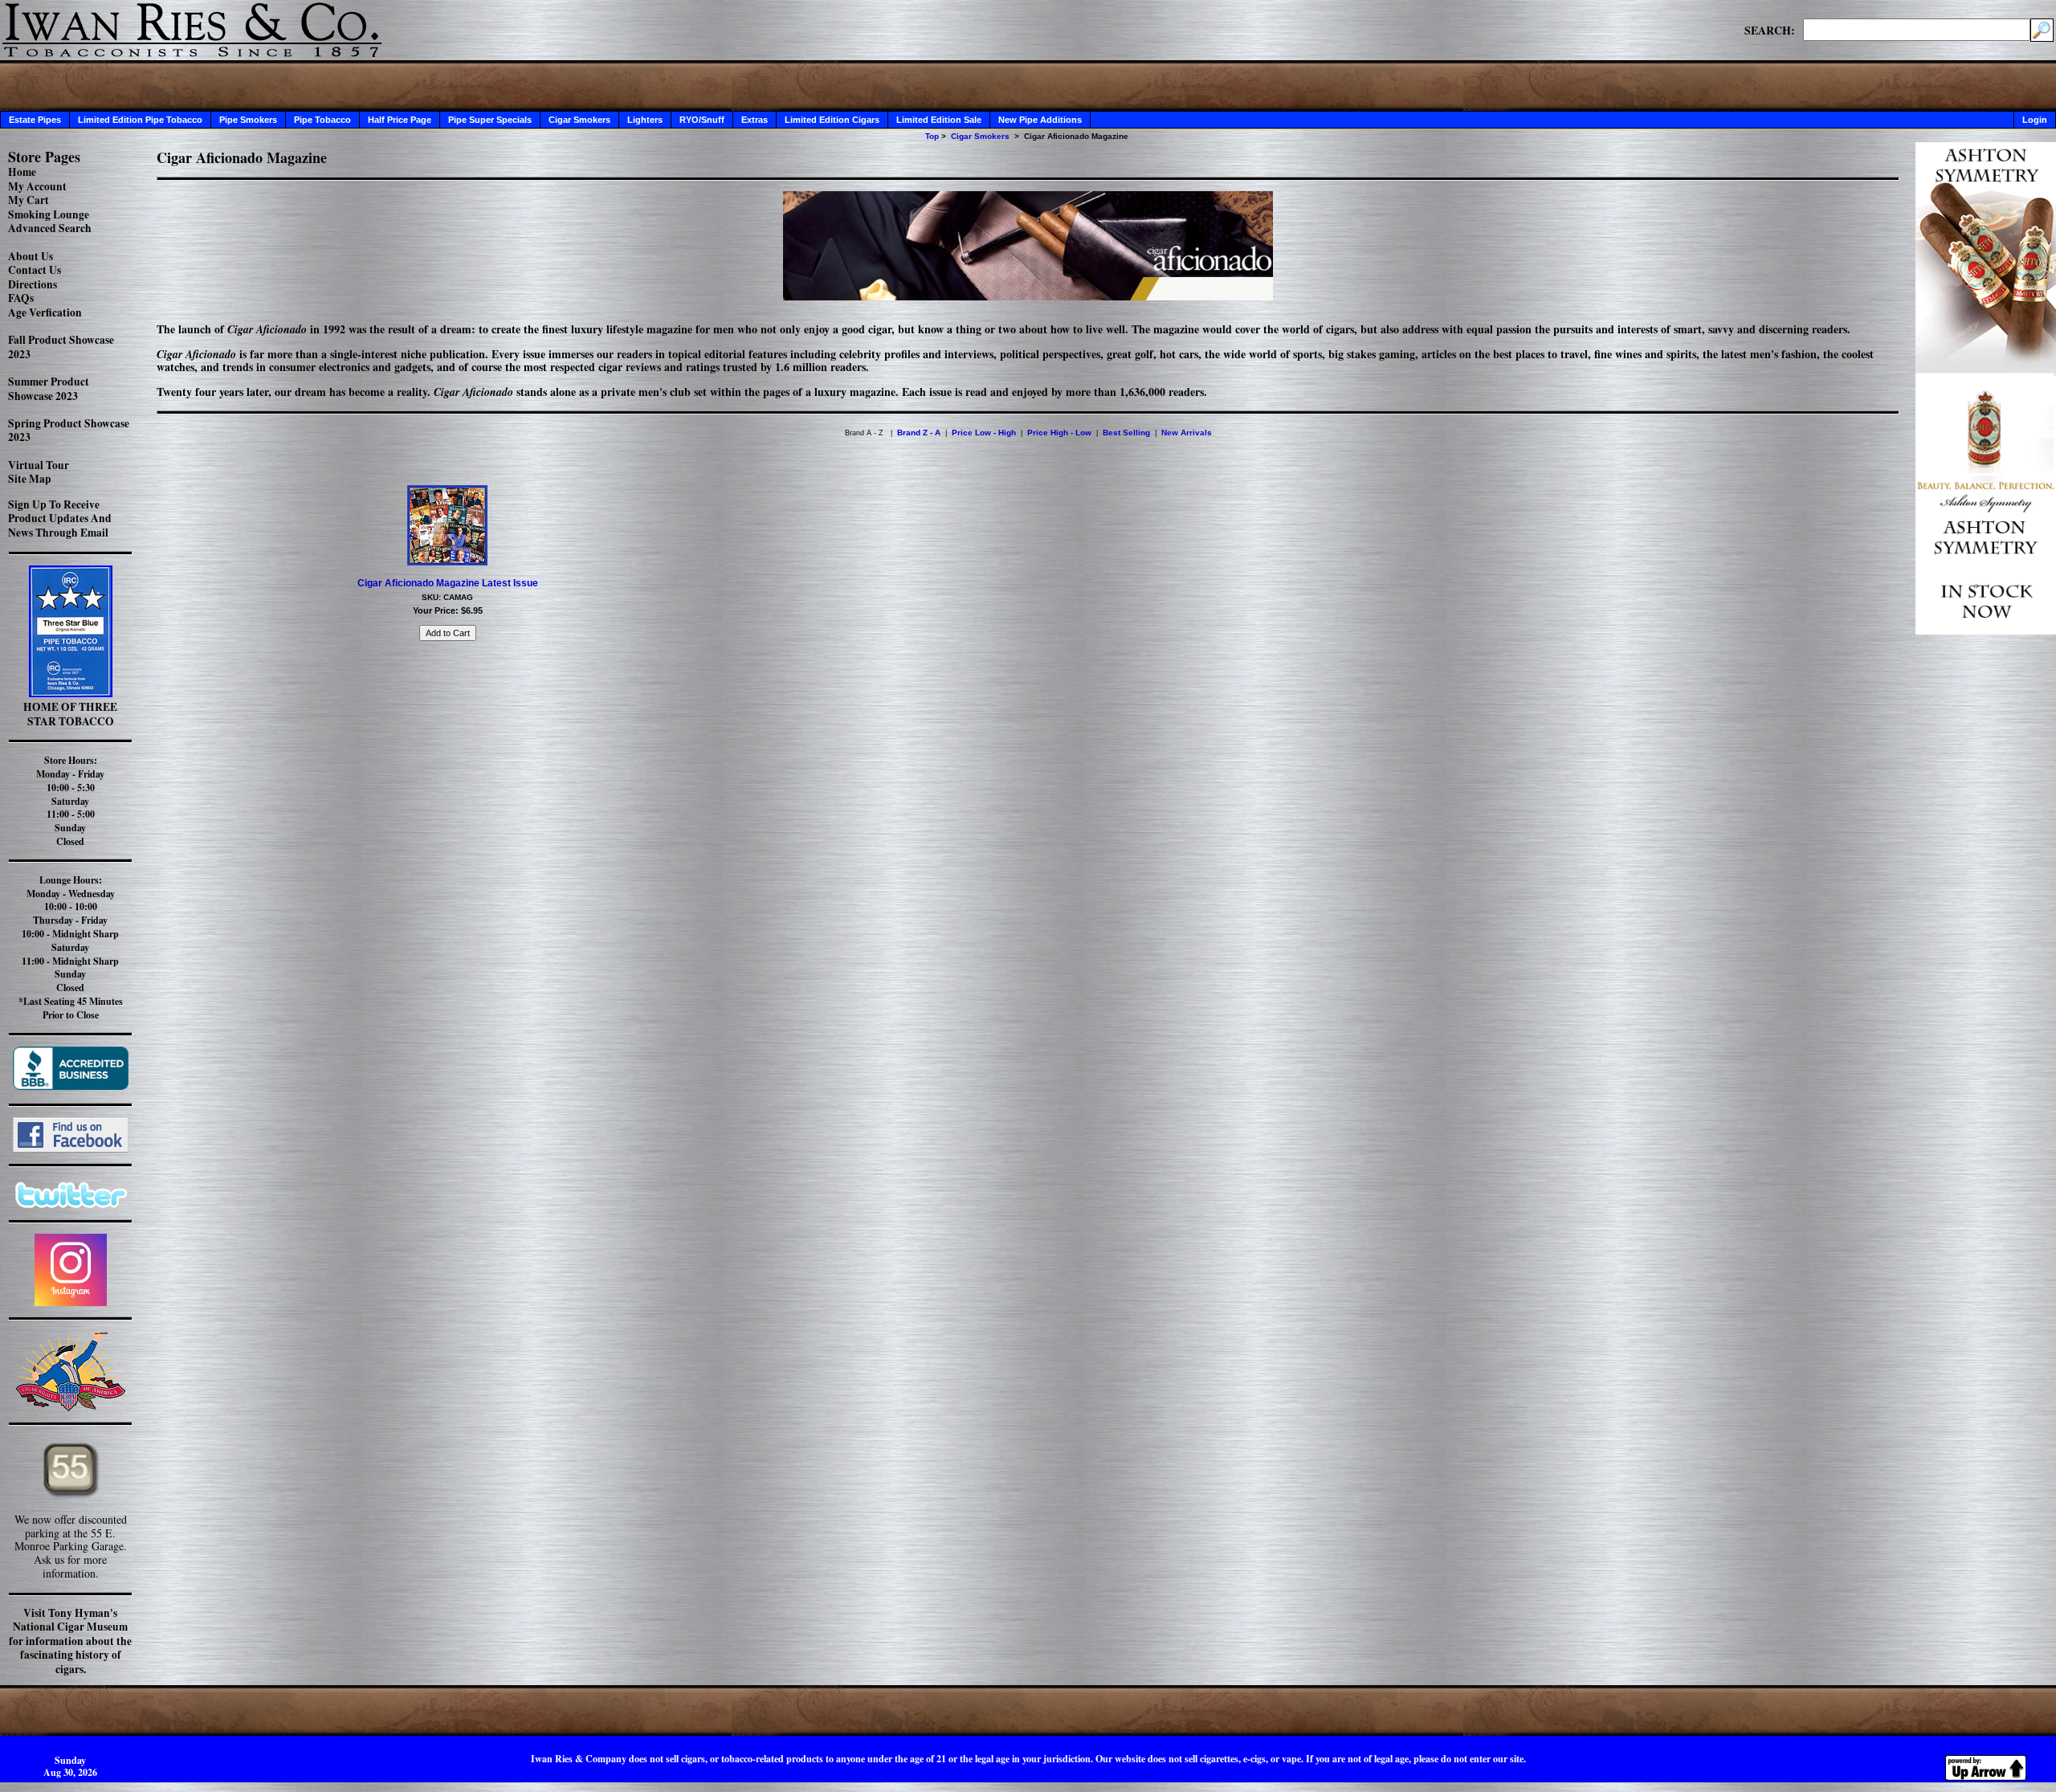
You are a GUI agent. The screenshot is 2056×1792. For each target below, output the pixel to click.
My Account (37, 186)
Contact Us (35, 270)
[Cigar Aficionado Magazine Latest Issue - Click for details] (447, 562)
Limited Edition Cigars (832, 120)
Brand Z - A (919, 433)
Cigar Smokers (579, 120)
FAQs (21, 298)
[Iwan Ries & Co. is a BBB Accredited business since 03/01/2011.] (71, 1086)
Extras (755, 120)
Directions (33, 284)
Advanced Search (50, 228)
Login (2035, 120)
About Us (31, 256)
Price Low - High (984, 433)
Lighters (645, 120)
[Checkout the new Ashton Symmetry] (1986, 630)
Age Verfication (45, 312)
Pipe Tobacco (322, 120)
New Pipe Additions (1040, 120)
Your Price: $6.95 (448, 610)
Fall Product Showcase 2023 (61, 347)
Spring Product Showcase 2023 (69, 431)
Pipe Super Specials (490, 120)
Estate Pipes (35, 120)
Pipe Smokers (248, 120)
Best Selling (1126, 433)
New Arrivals (1187, 433)
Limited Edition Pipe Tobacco (140, 120)
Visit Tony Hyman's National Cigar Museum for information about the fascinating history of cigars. (70, 1641)
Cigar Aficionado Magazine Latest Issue (448, 583)
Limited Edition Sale (939, 120)
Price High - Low (1059, 433)
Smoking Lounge (49, 214)
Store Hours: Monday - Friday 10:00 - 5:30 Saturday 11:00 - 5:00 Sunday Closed (70, 801)
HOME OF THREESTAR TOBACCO (70, 714)
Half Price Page (400, 120)
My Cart (29, 200)
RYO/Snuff (702, 120)
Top (932, 136)
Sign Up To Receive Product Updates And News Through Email (60, 518)
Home (22, 172)
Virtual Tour (39, 465)
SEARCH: (1770, 30)
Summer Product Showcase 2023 (49, 389)
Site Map (30, 479)
